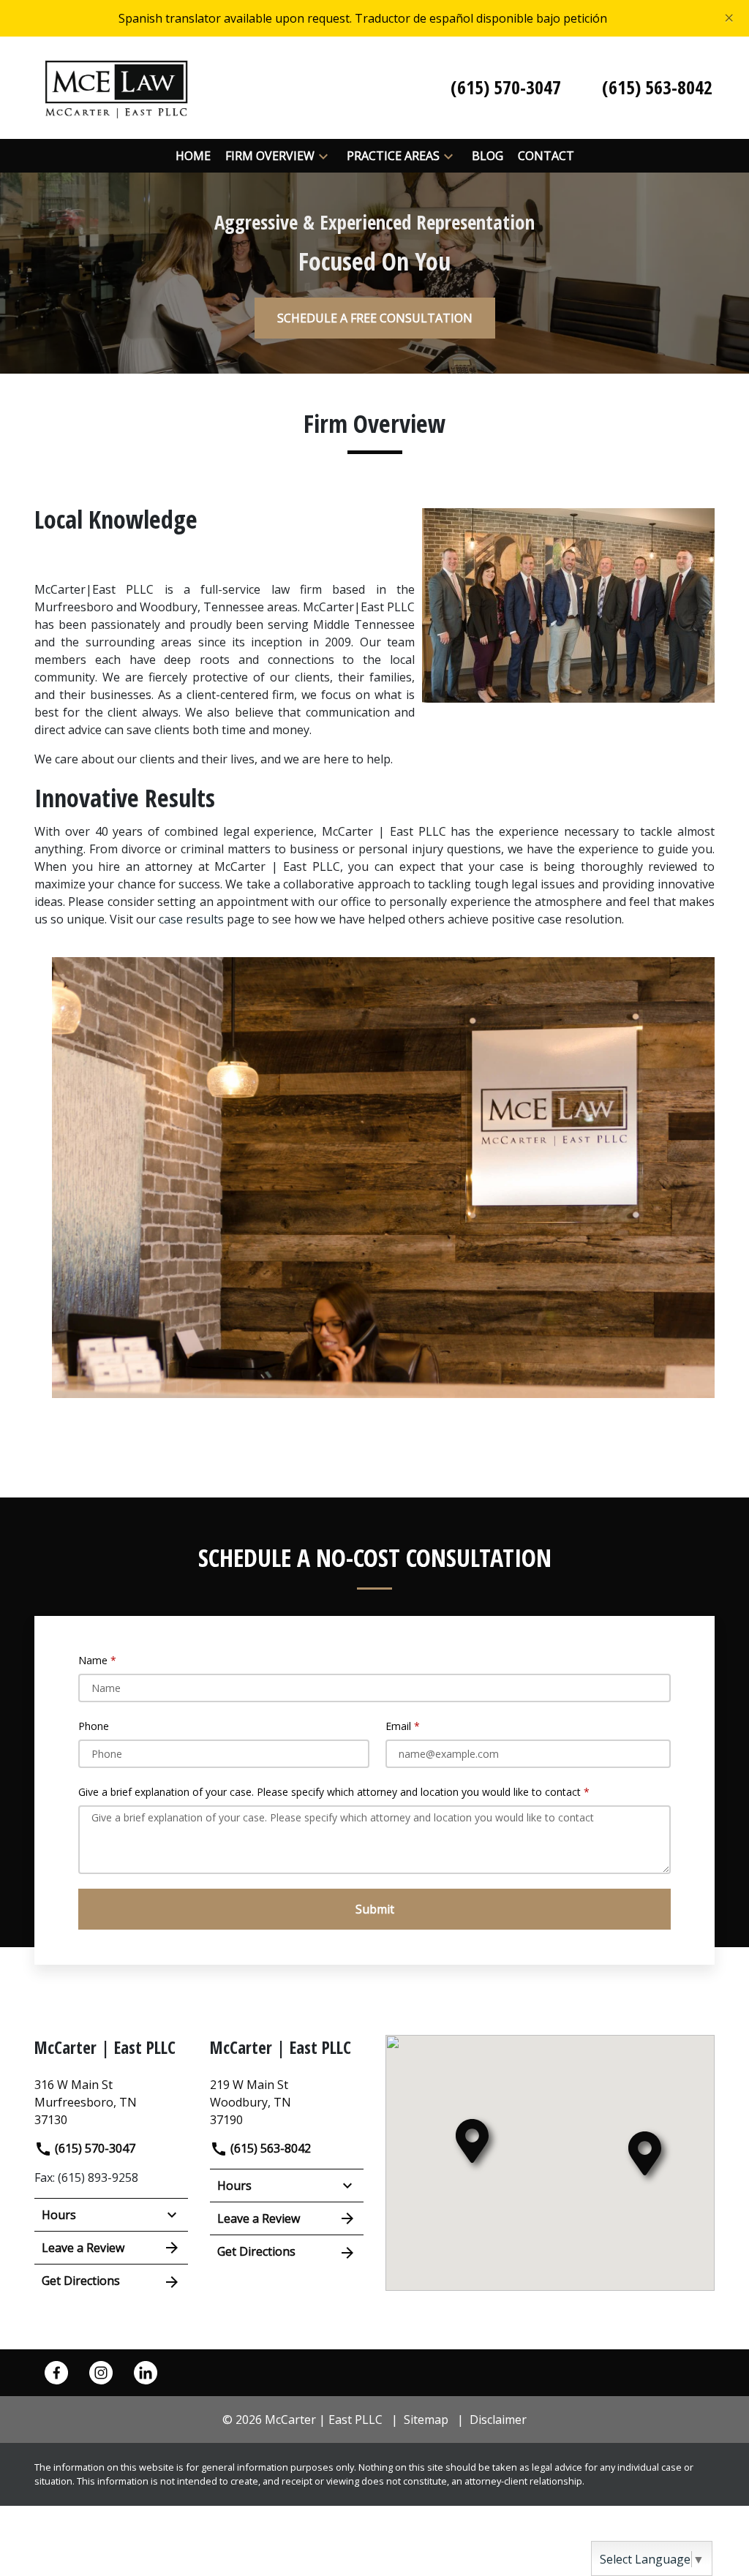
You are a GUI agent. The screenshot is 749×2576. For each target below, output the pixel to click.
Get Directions (81, 2281)
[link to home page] (116, 86)
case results (191, 919)
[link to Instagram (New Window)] (101, 2373)
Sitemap (426, 2420)
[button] (323, 156)
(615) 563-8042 (269, 2148)
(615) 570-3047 (94, 2148)
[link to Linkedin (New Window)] (146, 2373)
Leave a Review (83, 2248)
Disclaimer (498, 2420)
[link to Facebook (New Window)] (56, 2373)
